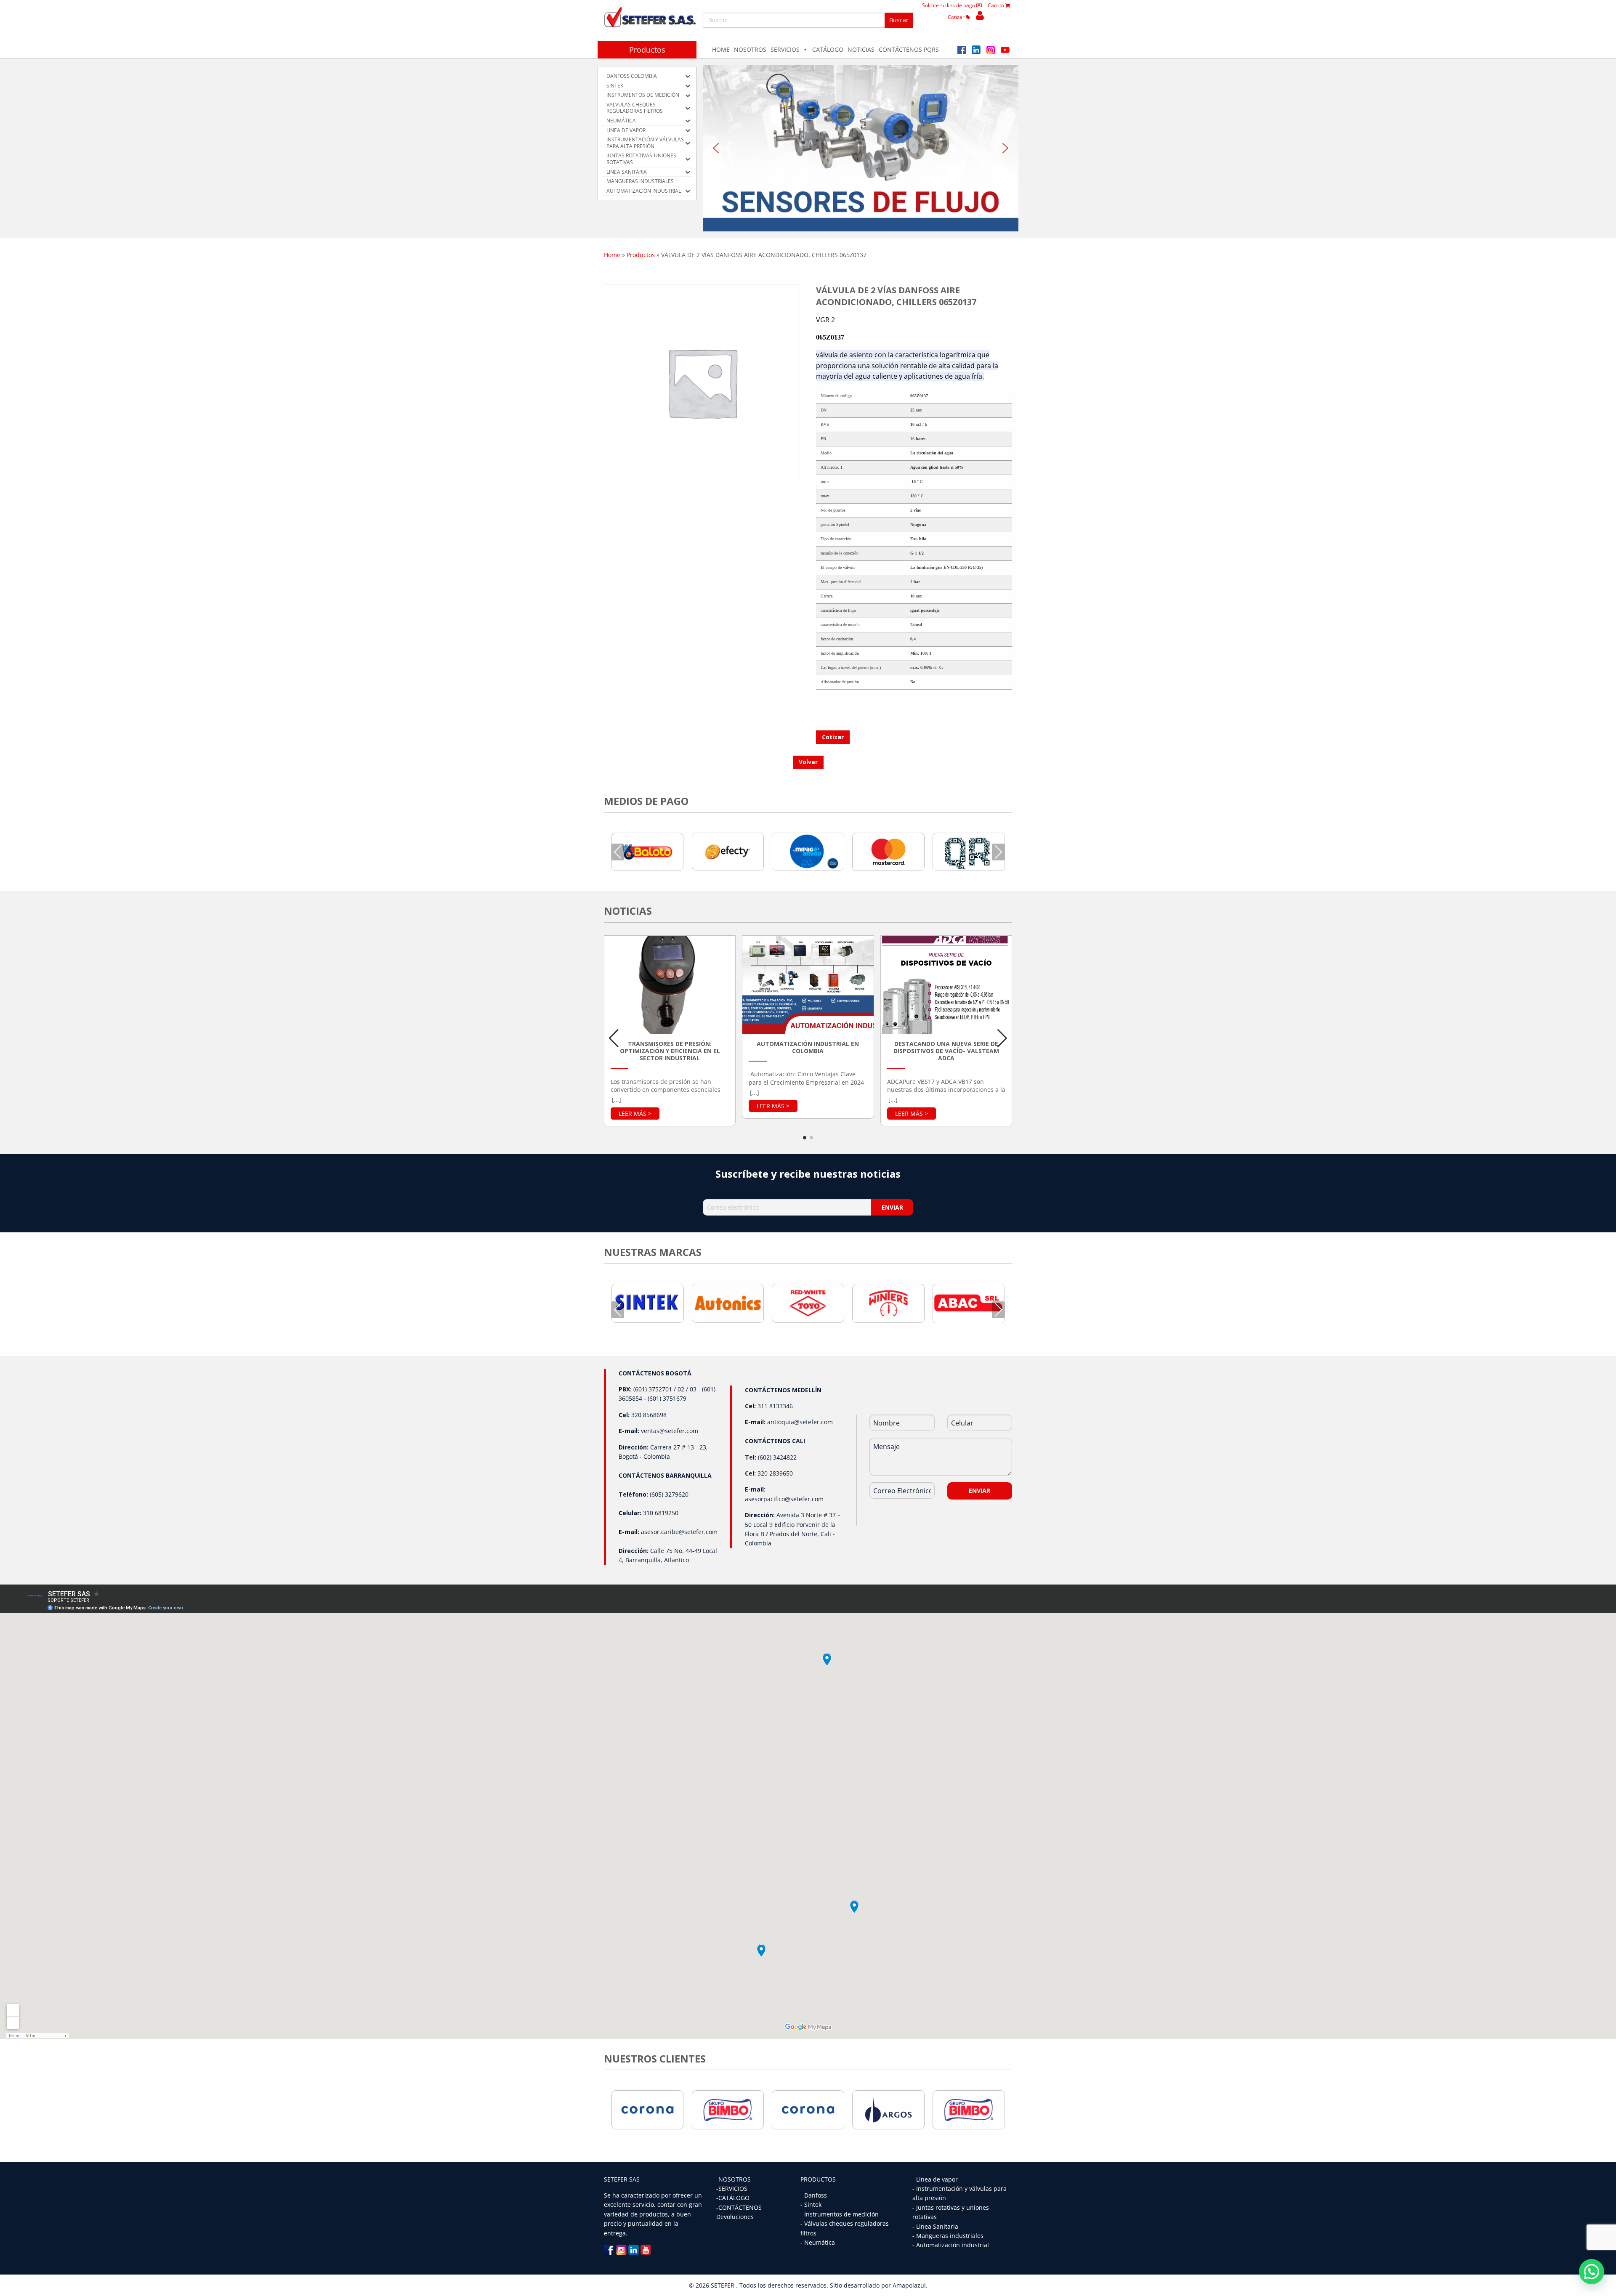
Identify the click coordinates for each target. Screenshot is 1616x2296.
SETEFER (723, 2285)
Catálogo (828, 49)
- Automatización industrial (951, 2245)
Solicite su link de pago (949, 5)
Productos (647, 50)
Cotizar (957, 17)
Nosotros (750, 49)
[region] (861, 148)
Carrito (997, 5)
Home (721, 49)
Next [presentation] (998, 852)
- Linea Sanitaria (935, 2226)
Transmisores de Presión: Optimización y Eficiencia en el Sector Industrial (670, 1051)
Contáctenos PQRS (909, 49)
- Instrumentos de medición (840, 2214)
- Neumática (818, 2242)
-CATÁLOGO (733, 2198)
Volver (808, 762)
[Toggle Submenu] (688, 76)
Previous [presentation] (618, 852)
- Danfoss (814, 2195)
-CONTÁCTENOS (739, 2207)
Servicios (785, 49)
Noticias (861, 49)
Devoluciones (735, 2217)
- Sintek (811, 2204)
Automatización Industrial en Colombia (808, 1047)
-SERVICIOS (732, 2188)
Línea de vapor (937, 2179)
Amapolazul (909, 2285)
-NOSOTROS (734, 2179)
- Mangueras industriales (948, 2236)
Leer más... (635, 1113)
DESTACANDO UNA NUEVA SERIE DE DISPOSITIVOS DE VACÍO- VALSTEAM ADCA (946, 1051)
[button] (861, 148)
